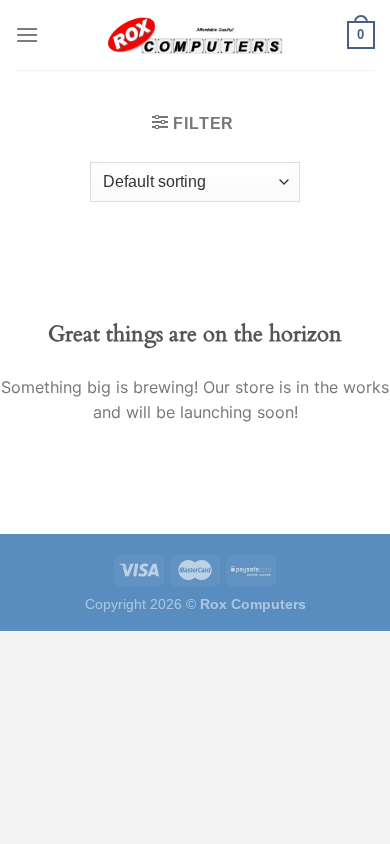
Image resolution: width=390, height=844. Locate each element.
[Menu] (27, 34)
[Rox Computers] (195, 35)
